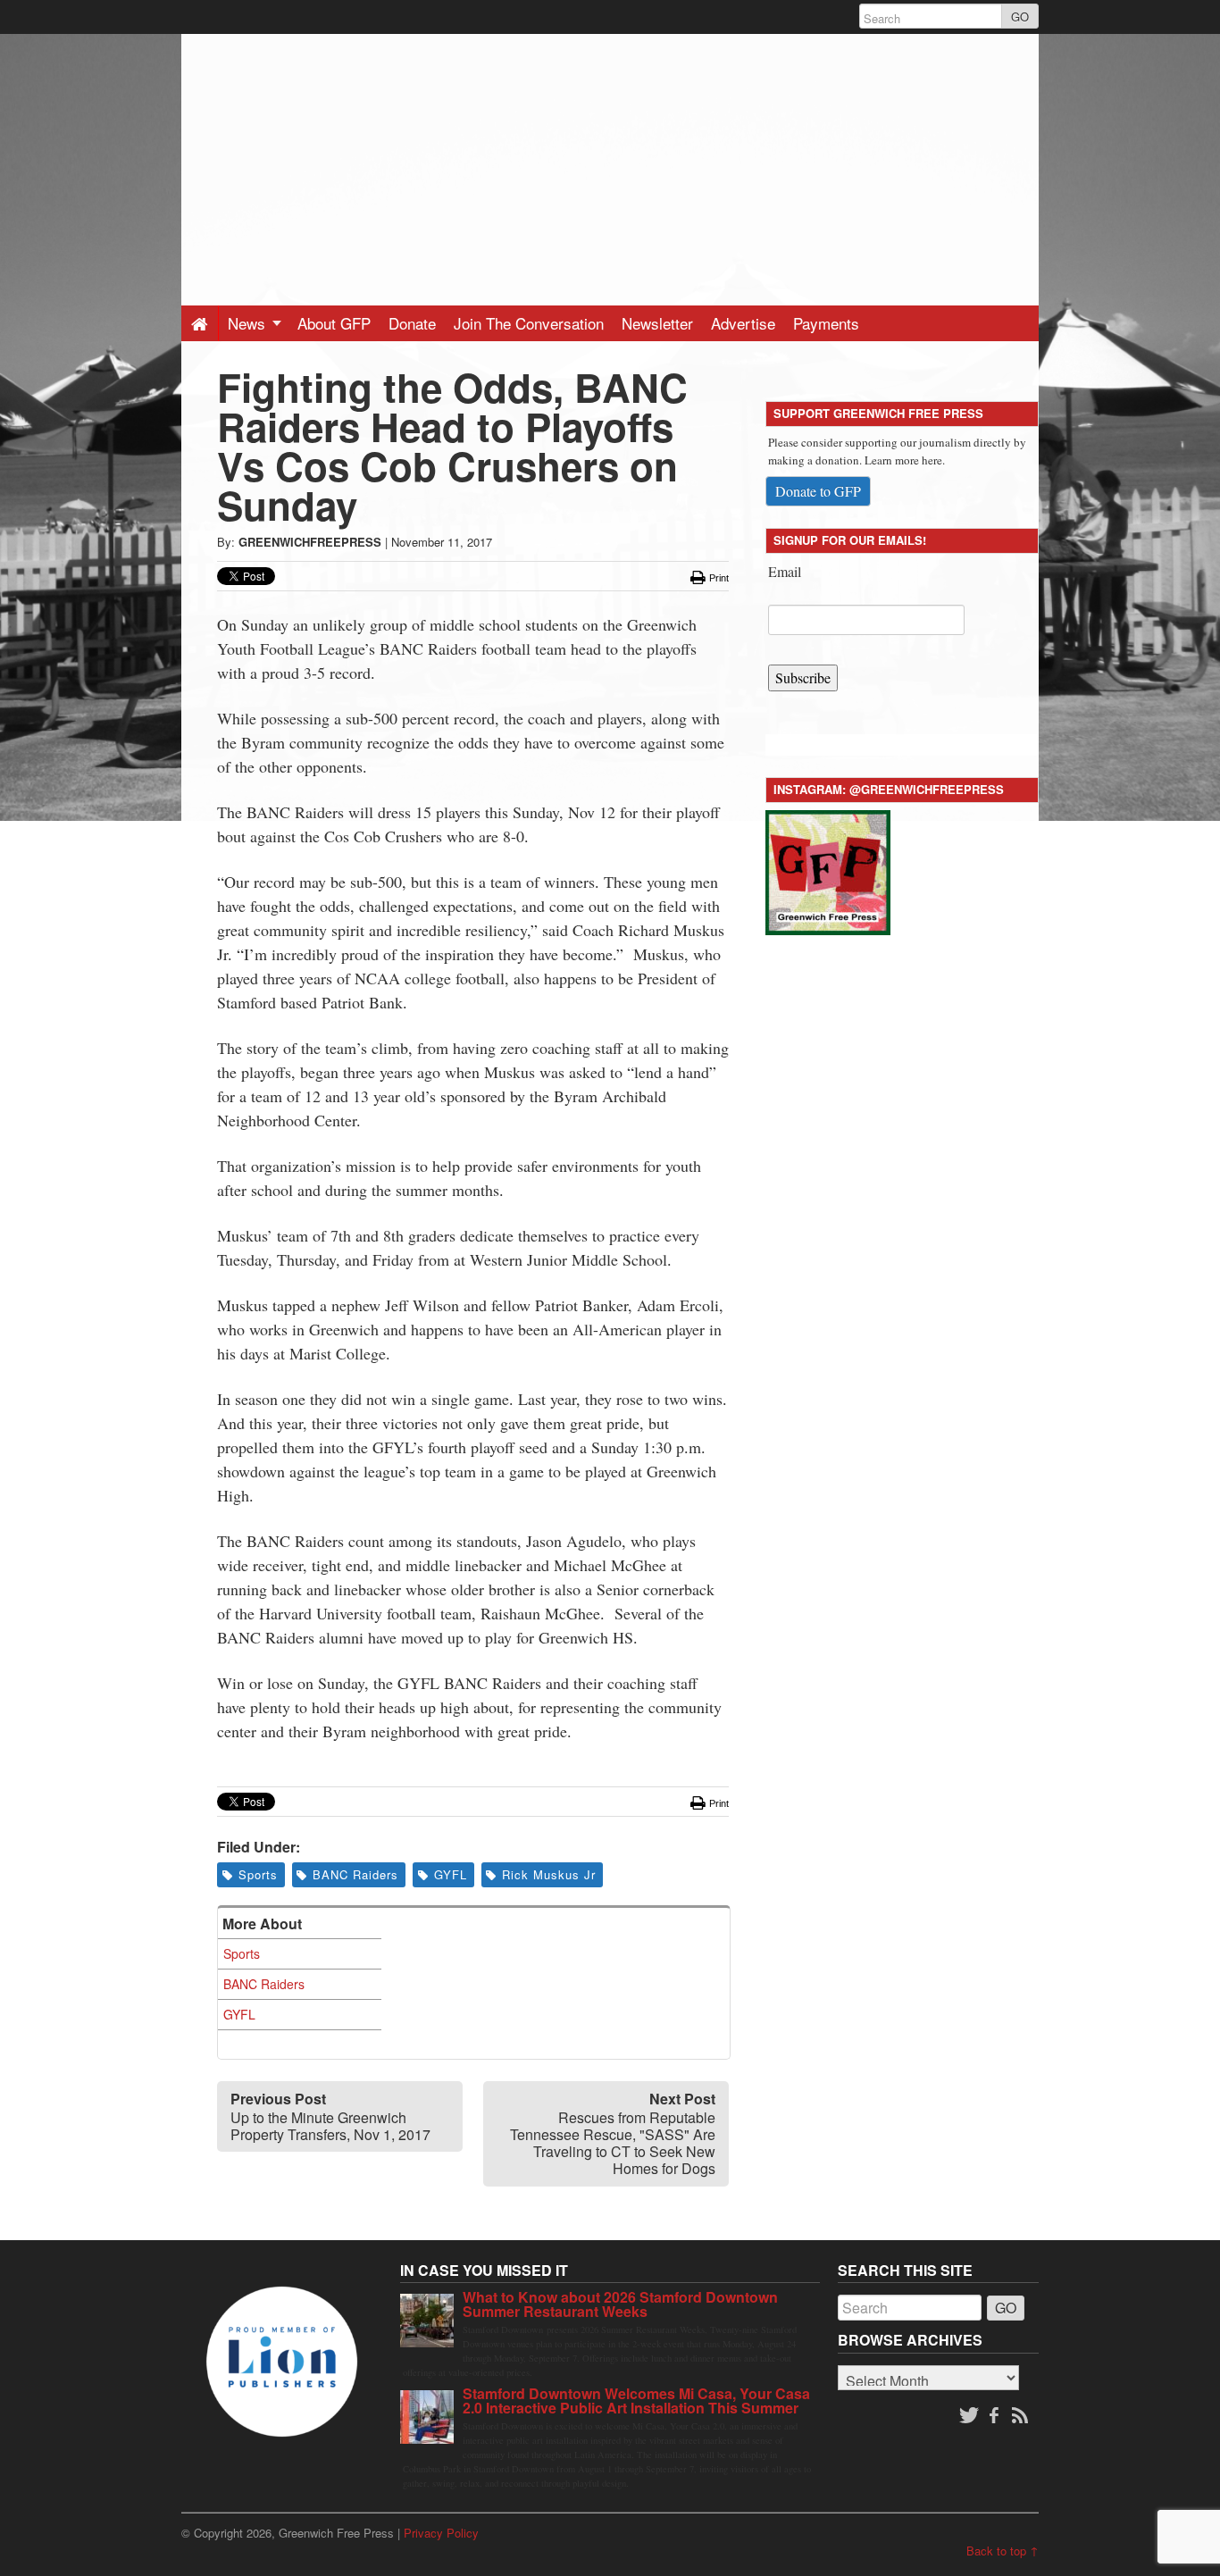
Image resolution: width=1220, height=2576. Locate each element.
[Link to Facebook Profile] (996, 2416)
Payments (826, 323)
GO (1020, 17)
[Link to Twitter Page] (969, 2416)
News (249, 323)
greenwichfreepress (310, 542)
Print (718, 578)
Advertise (743, 323)
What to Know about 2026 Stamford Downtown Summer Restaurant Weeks (620, 2304)
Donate (412, 323)
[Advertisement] (610, 159)
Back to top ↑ (1003, 2551)
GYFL (451, 1874)
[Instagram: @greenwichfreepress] (828, 870)
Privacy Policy (441, 2533)
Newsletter (657, 323)
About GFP (334, 323)
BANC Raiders (355, 1874)
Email (785, 571)
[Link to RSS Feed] (1022, 2416)
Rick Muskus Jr (549, 1874)
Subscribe (803, 677)
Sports (258, 1874)
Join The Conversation (529, 323)
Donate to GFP (818, 491)
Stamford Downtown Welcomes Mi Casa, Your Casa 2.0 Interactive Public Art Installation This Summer (636, 2400)
